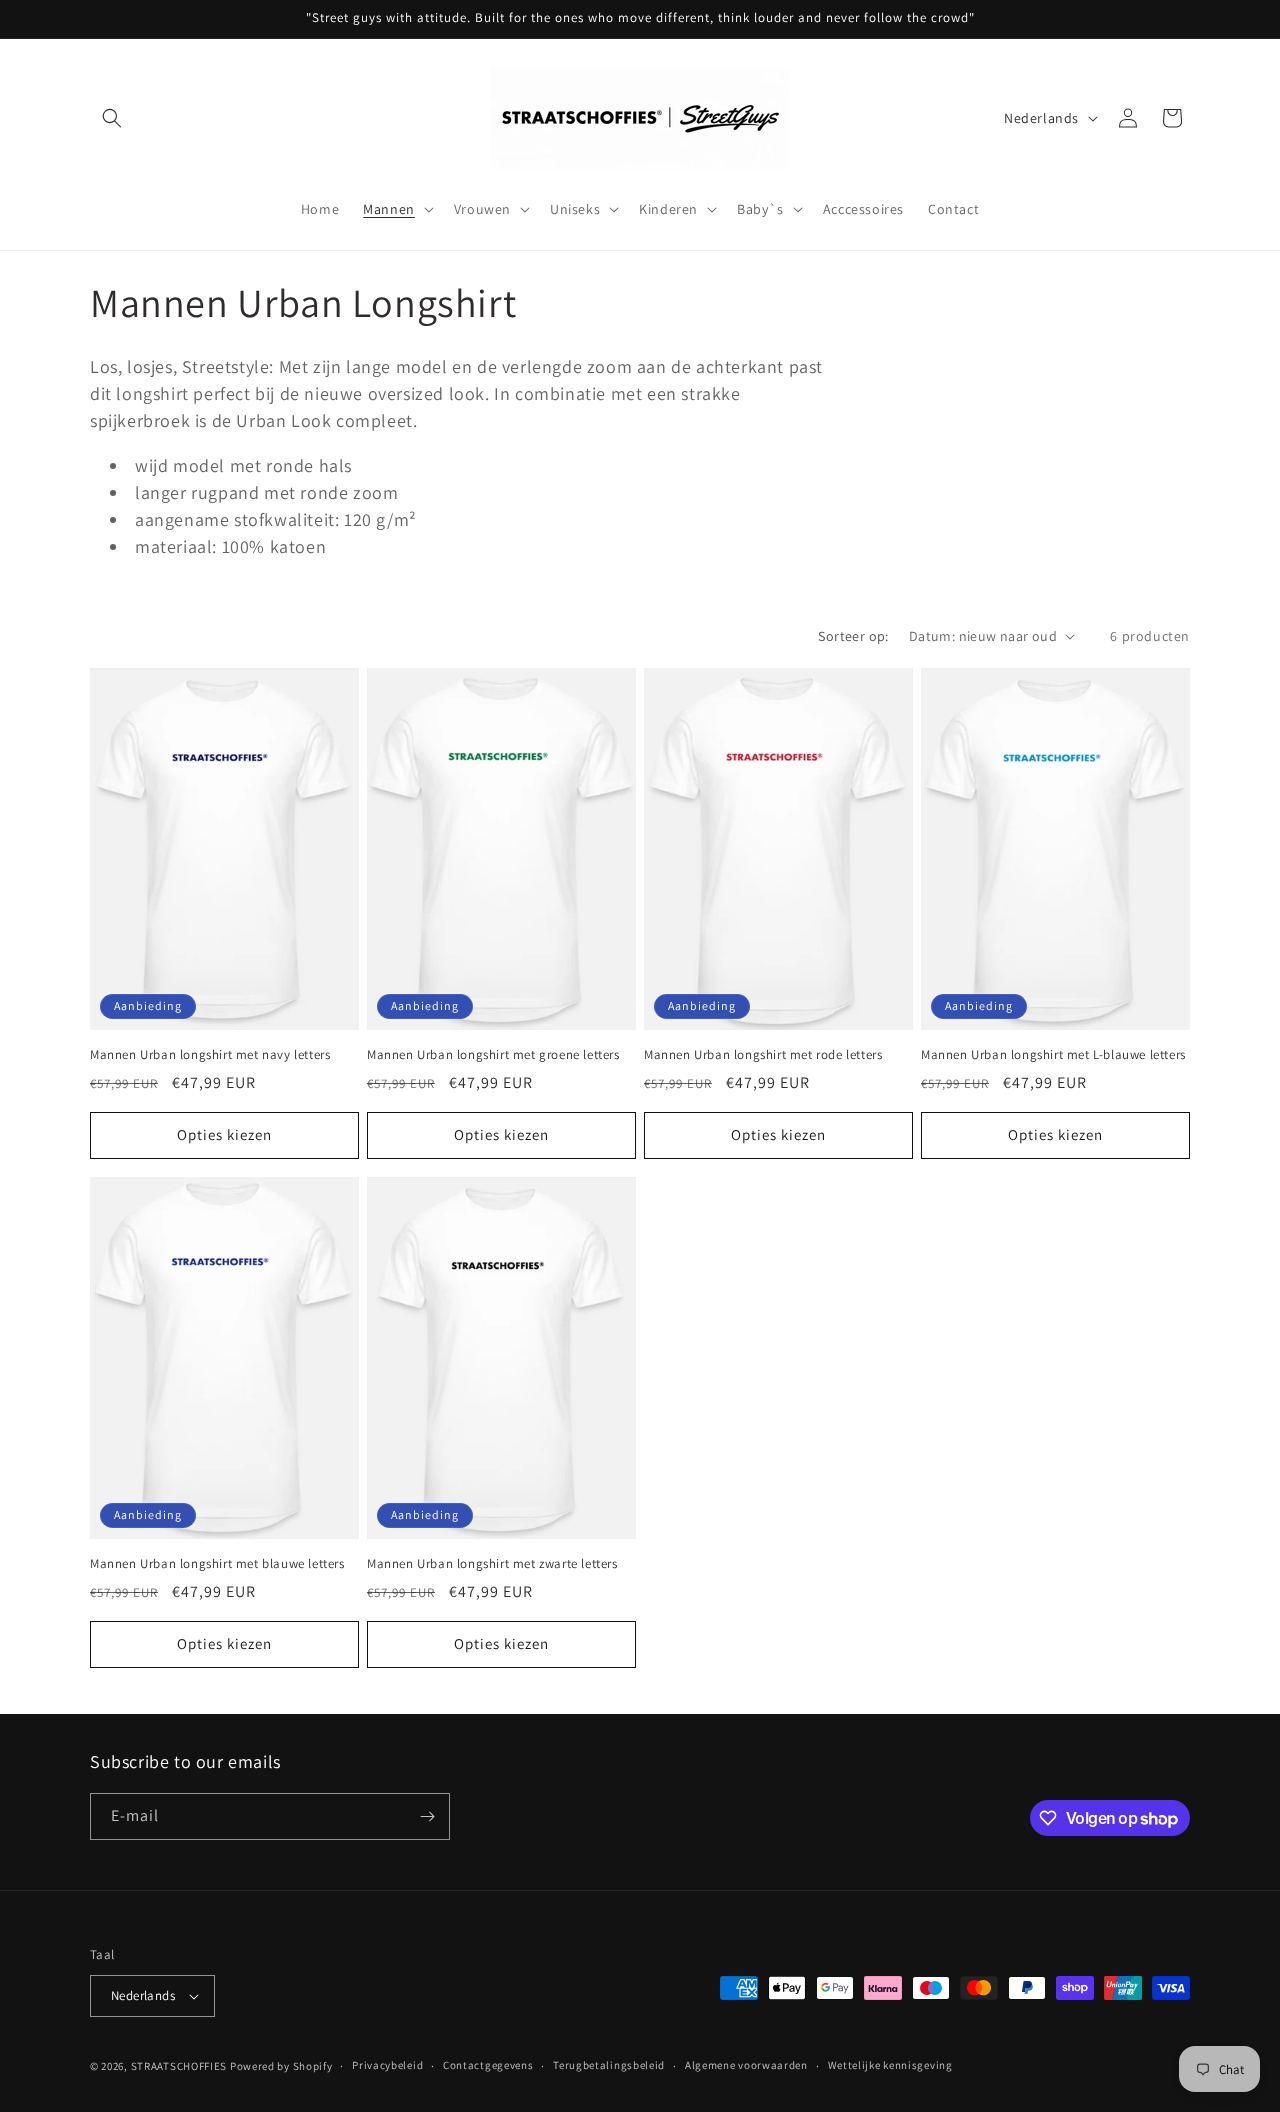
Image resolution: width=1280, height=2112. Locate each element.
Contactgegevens (488, 2065)
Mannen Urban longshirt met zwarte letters (492, 1564)
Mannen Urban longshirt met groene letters (493, 1055)
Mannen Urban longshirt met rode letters (763, 1055)
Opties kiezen (224, 1134)
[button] (112, 118)
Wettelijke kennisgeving (890, 2065)
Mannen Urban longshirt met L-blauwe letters (1053, 1055)
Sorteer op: (853, 636)
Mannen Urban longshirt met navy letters (210, 1055)
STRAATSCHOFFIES (179, 2066)
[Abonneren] (427, 1816)
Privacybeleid (387, 2065)
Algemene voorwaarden (746, 2065)
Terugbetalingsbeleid (609, 2065)
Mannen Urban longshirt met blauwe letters (217, 1564)
